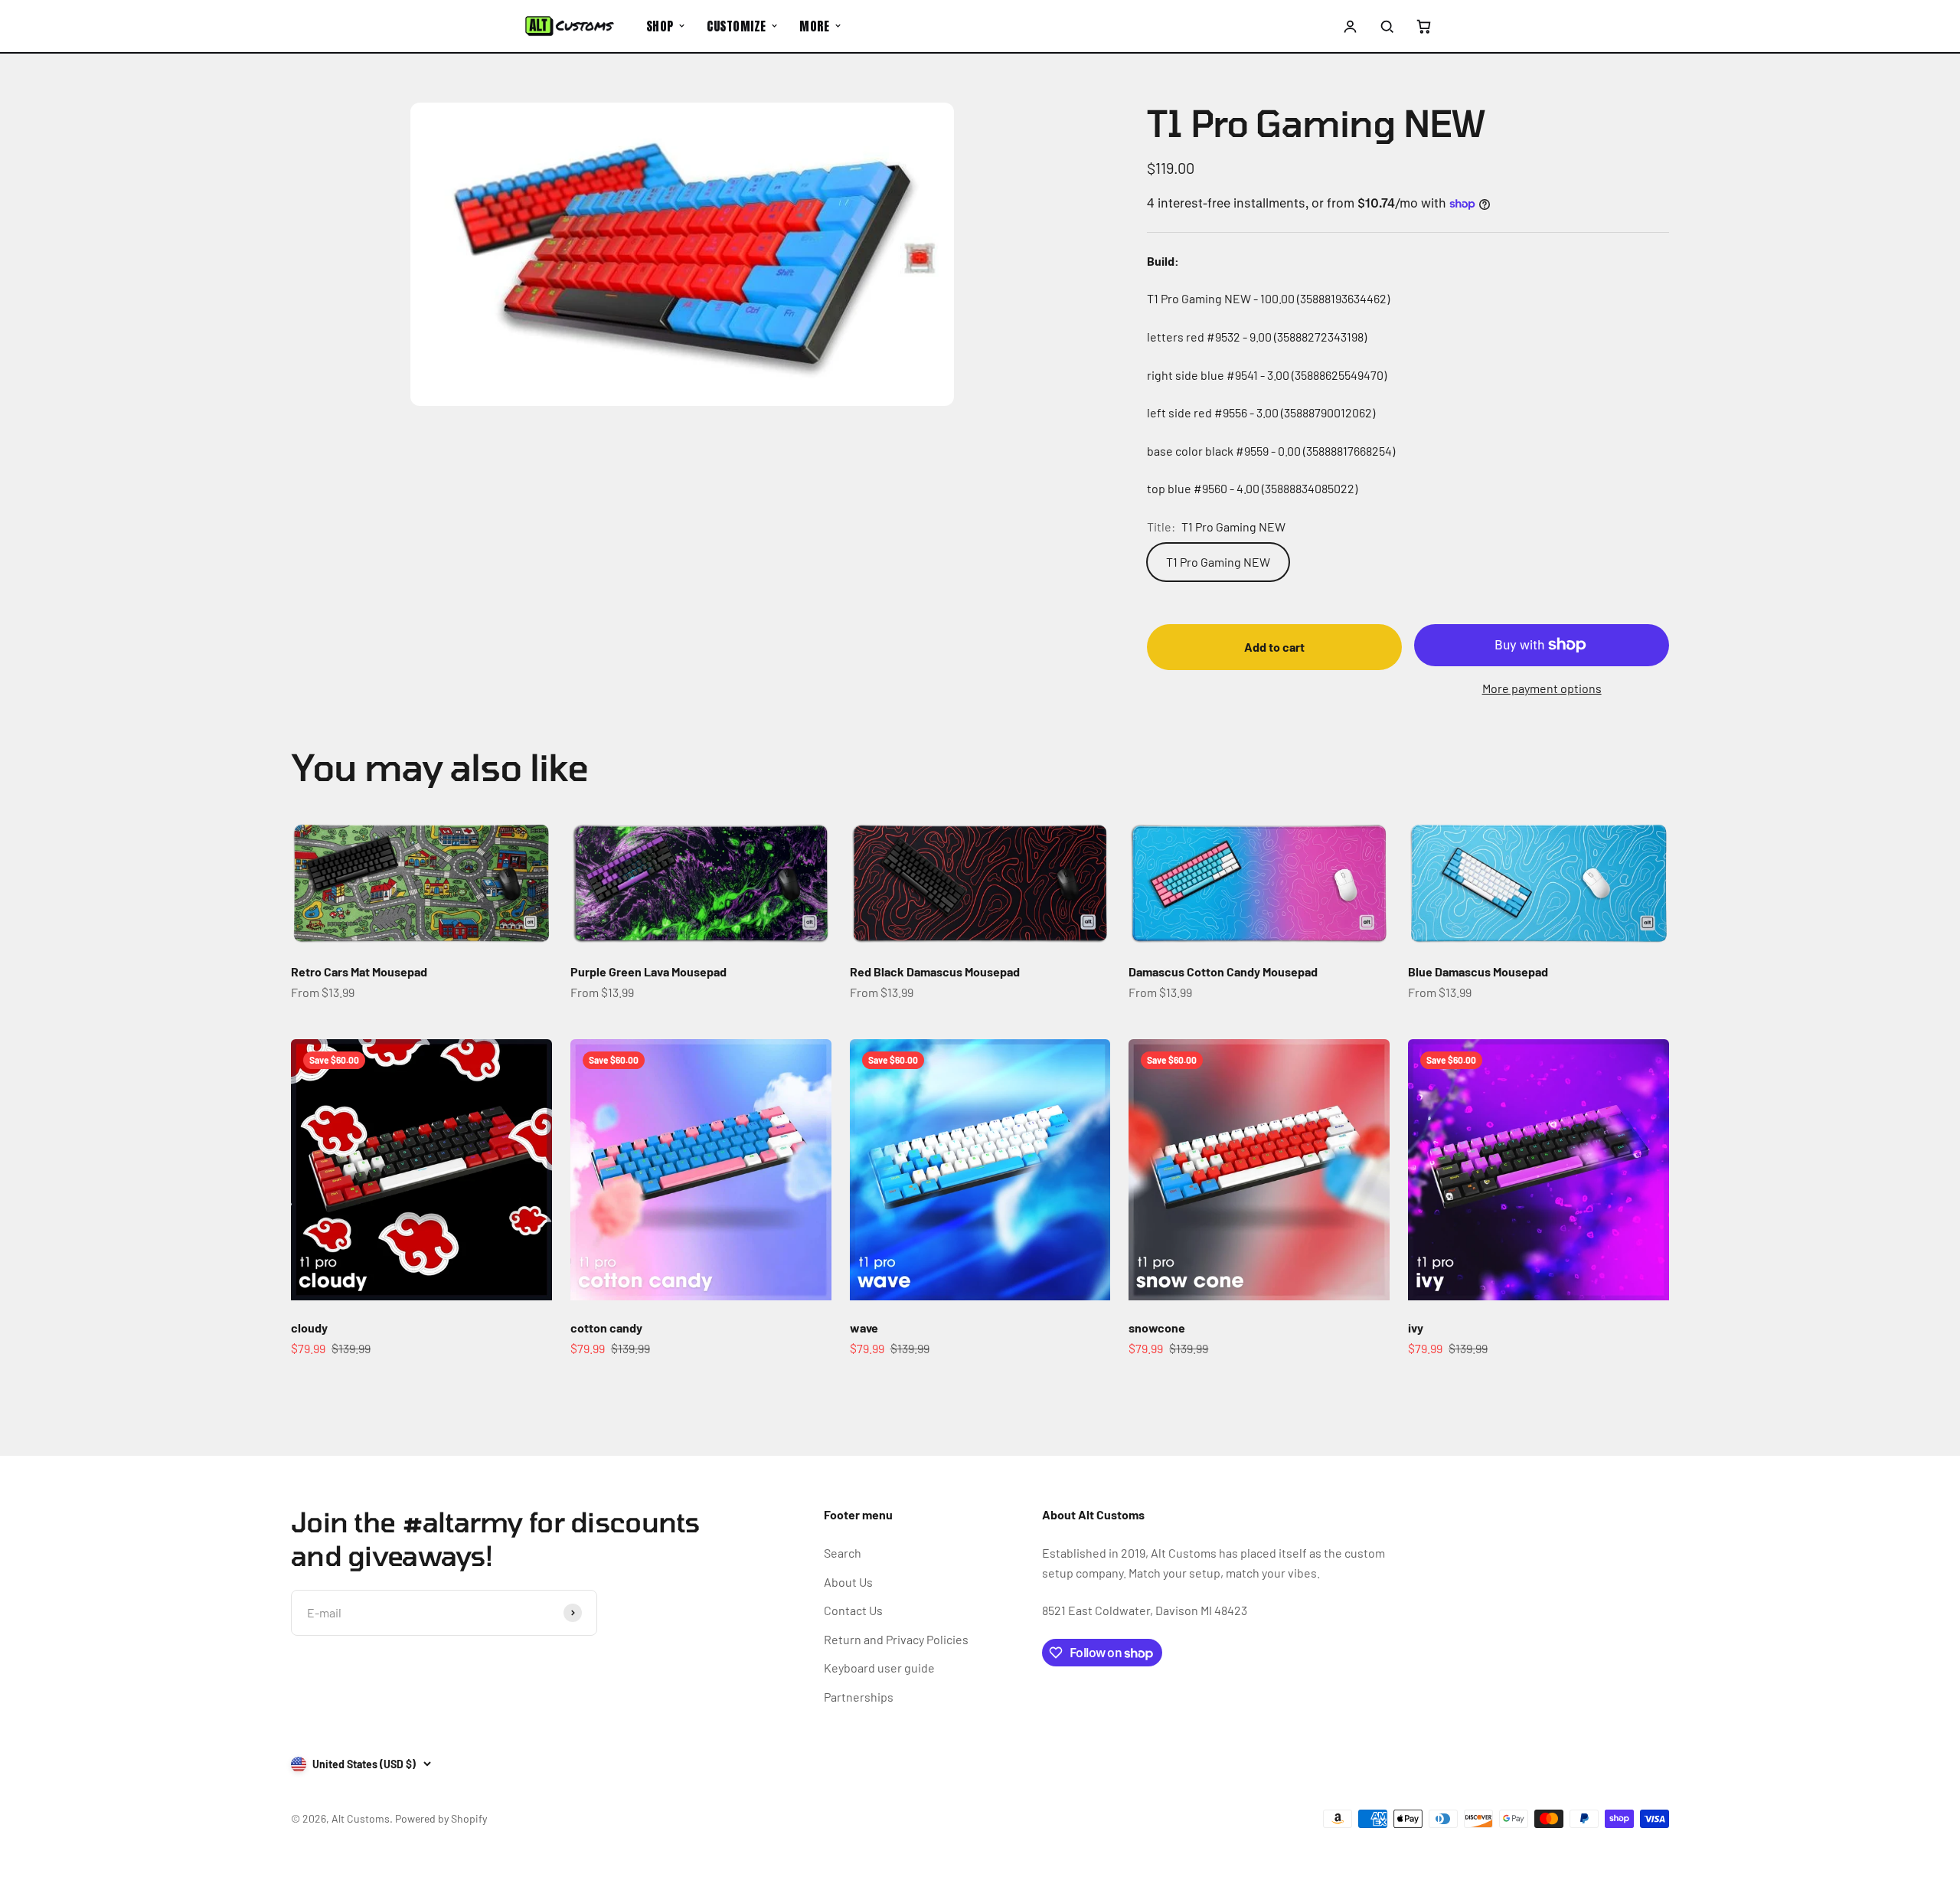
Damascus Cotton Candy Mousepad (1223, 971)
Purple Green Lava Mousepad (648, 971)
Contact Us (853, 1610)
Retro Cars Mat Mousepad (359, 971)
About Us (848, 1582)
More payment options (1542, 688)
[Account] (1351, 26)
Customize (736, 26)
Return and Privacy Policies (896, 1639)
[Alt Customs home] (570, 26)
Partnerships (859, 1697)
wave (864, 1328)
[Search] (1387, 26)
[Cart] (1423, 26)
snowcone (1157, 1328)
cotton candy (606, 1328)
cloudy (309, 1328)
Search (843, 1553)
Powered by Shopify (441, 1818)
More (814, 26)
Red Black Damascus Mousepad (935, 971)
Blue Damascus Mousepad (1478, 971)
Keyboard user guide (879, 1668)
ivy (1416, 1328)
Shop (660, 26)
